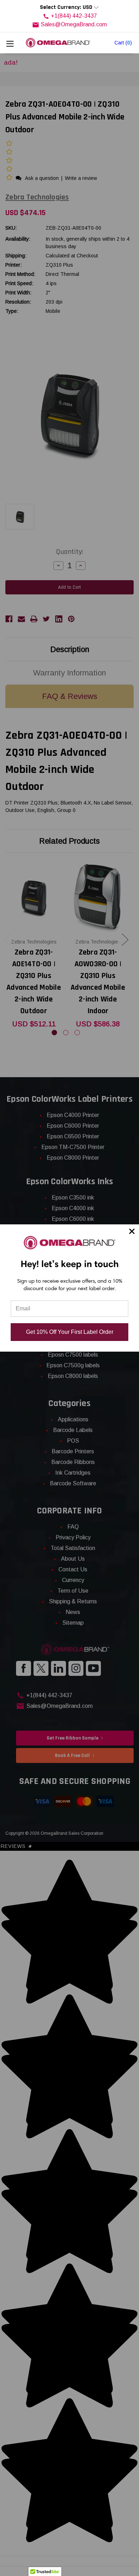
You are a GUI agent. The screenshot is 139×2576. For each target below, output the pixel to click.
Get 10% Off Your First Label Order (70, 1332)
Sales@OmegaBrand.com (74, 24)
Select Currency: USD (67, 7)
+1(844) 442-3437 (74, 16)
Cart (123, 43)
